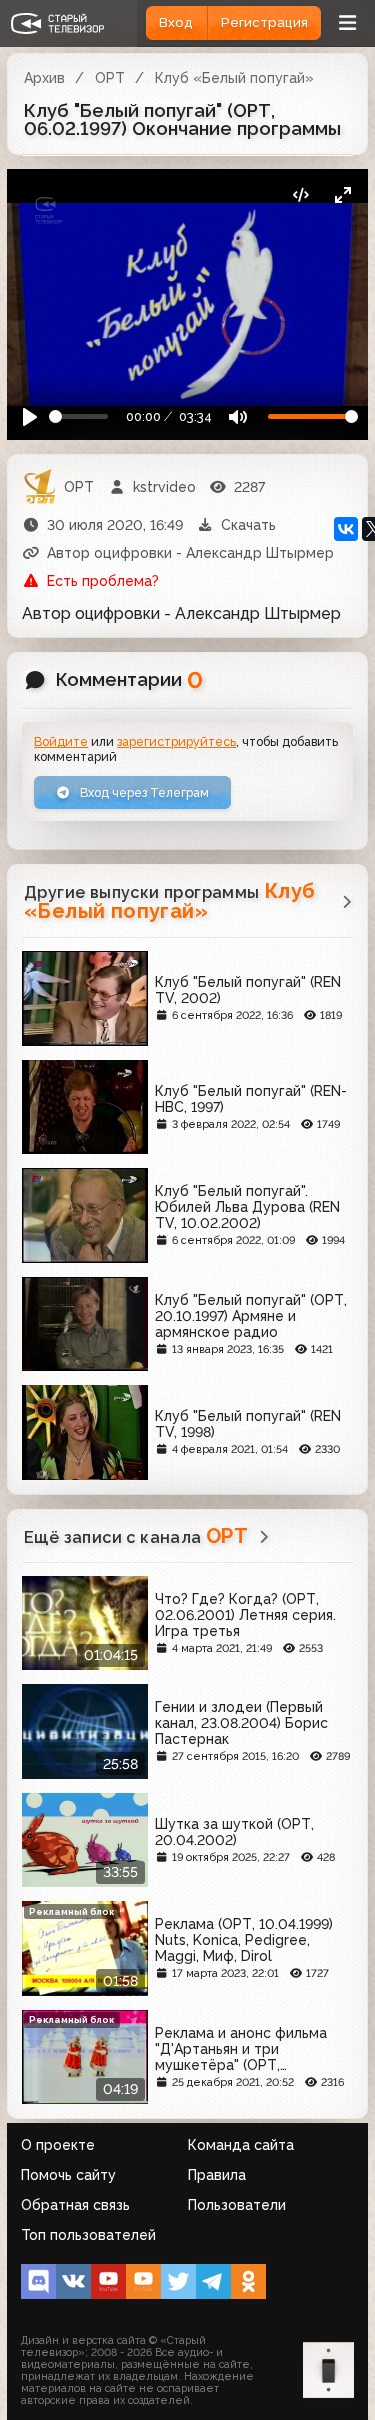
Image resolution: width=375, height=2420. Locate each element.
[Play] (30, 416)
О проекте (58, 2145)
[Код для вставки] (300, 194)
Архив (44, 78)
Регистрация (264, 22)
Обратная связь (75, 2205)
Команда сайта (241, 2145)
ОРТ (110, 78)
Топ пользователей (88, 2235)
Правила (217, 2175)
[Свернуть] (342, 194)
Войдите (61, 741)
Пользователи (237, 2205)
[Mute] (237, 416)
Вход (176, 22)
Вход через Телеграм (143, 792)
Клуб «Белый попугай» (234, 78)
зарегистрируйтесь (176, 741)
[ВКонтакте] (346, 529)
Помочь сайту (68, 2175)
